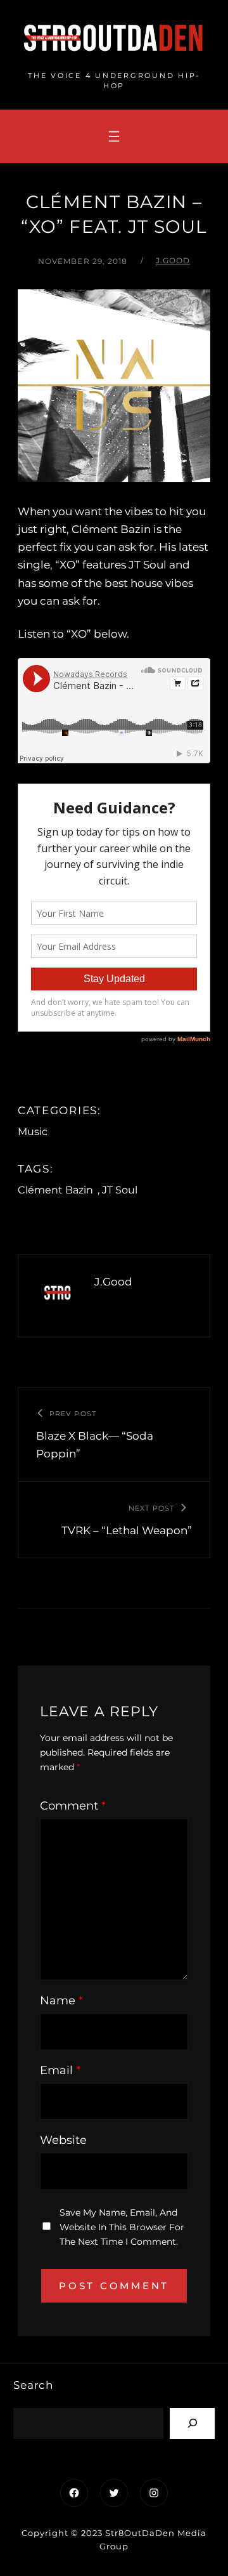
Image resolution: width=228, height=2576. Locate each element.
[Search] (192, 2423)
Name (61, 2001)
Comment (73, 1806)
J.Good (173, 260)
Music (33, 1132)
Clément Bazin (55, 1190)
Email (60, 2070)
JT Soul (120, 1190)
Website (63, 2140)
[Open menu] (114, 136)
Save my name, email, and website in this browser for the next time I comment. (122, 2227)
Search (33, 2385)
